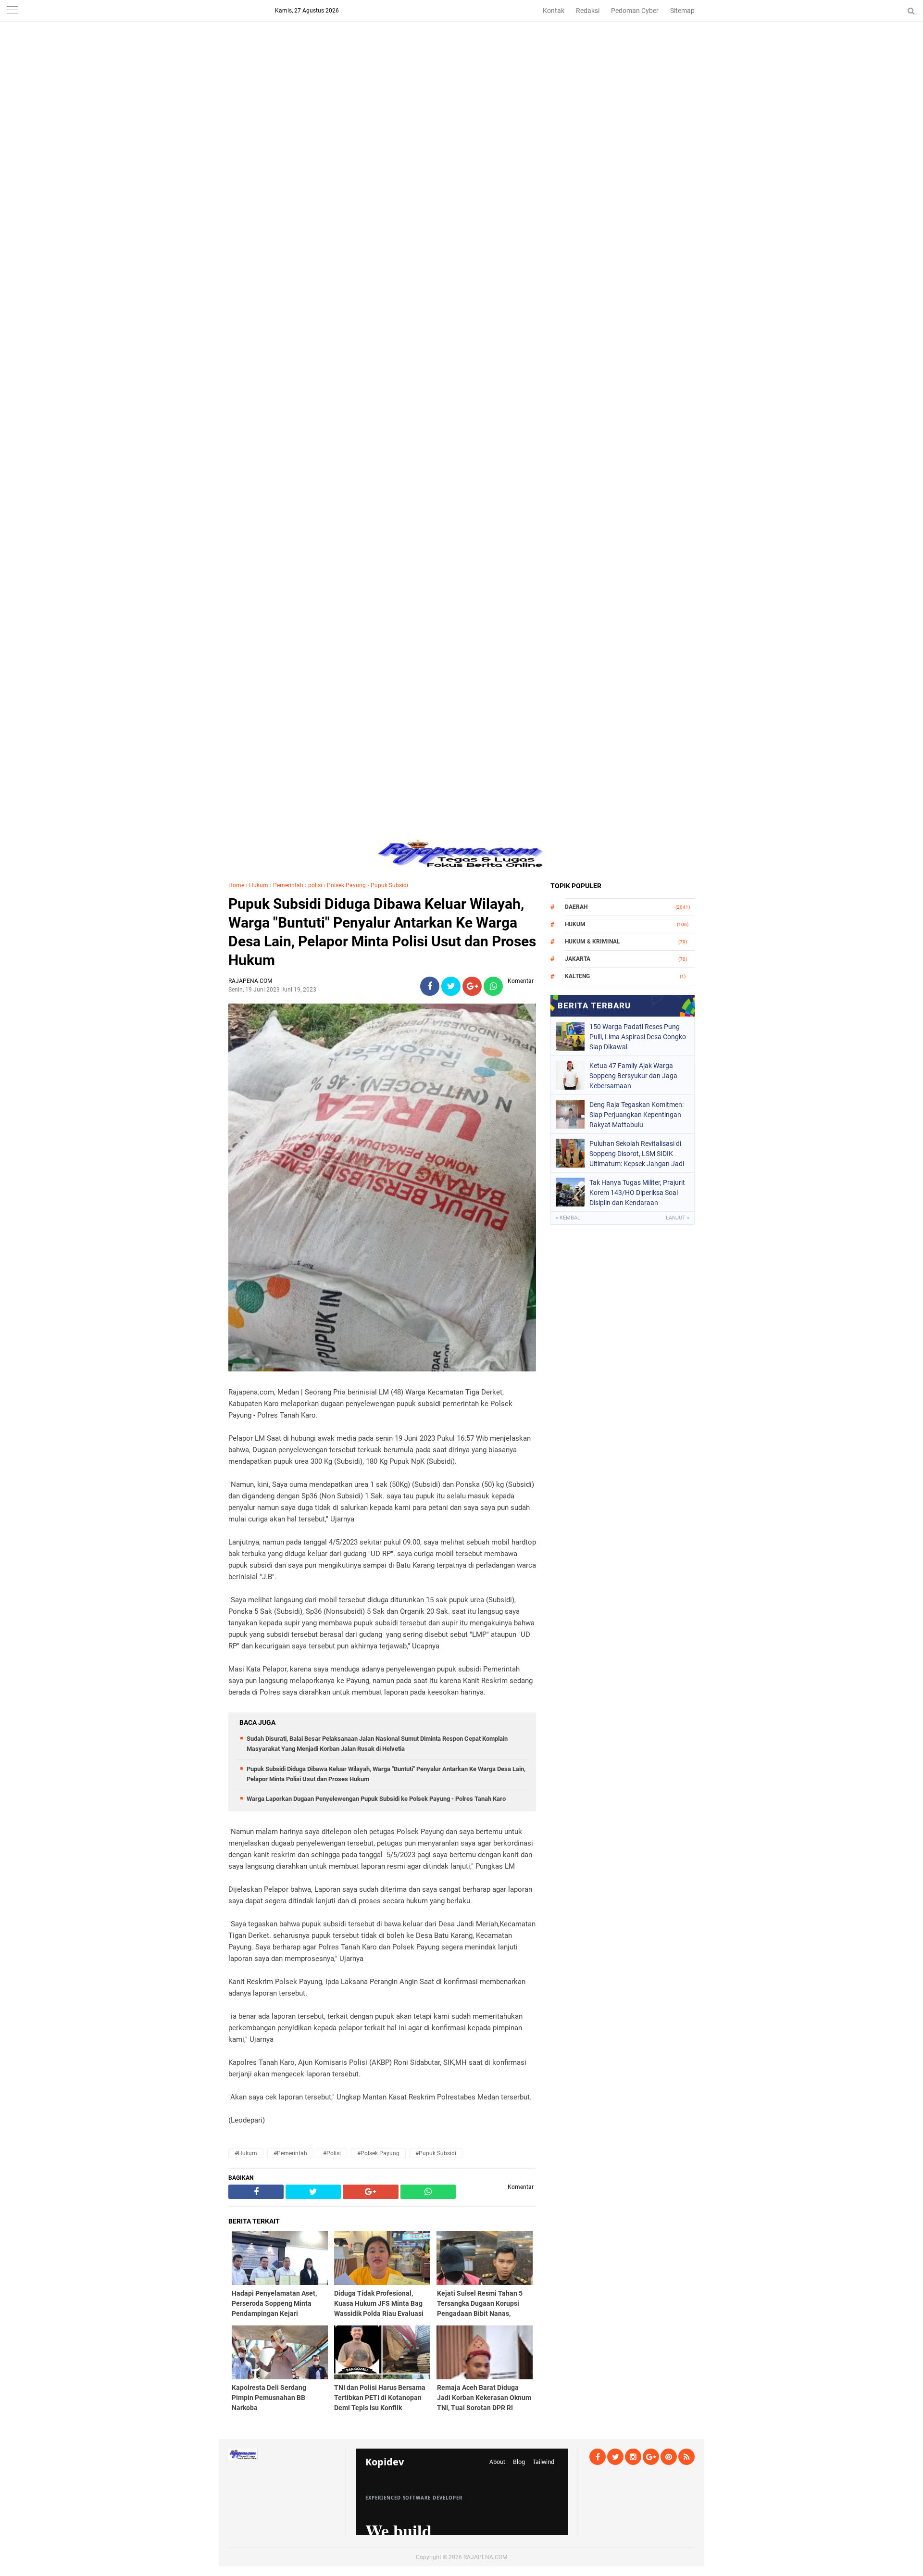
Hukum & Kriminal (592, 942)
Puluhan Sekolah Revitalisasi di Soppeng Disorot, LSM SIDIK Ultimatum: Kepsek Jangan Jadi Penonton (637, 1154)
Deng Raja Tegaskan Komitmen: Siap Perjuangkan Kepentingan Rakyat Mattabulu (636, 1115)
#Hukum (246, 2153)
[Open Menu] (12, 11)
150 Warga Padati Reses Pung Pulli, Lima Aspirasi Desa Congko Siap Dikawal (638, 1037)
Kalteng (577, 976)
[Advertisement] (461, 67)
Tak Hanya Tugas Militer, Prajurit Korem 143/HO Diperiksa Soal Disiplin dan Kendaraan (637, 1193)
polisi (315, 885)
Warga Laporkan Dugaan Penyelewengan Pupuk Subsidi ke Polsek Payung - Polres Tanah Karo (376, 1799)
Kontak (554, 11)
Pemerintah (288, 885)
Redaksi (588, 11)
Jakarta (578, 959)
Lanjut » (678, 1218)
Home (236, 885)
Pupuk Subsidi (389, 885)
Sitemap (682, 11)
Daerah (576, 907)
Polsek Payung (346, 885)
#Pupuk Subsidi (436, 2153)
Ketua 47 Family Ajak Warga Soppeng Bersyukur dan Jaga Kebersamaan (633, 1076)
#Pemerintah (290, 2153)
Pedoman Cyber (635, 11)
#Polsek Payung (378, 2153)
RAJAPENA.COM (485, 2557)
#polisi (332, 2153)
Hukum (259, 885)
